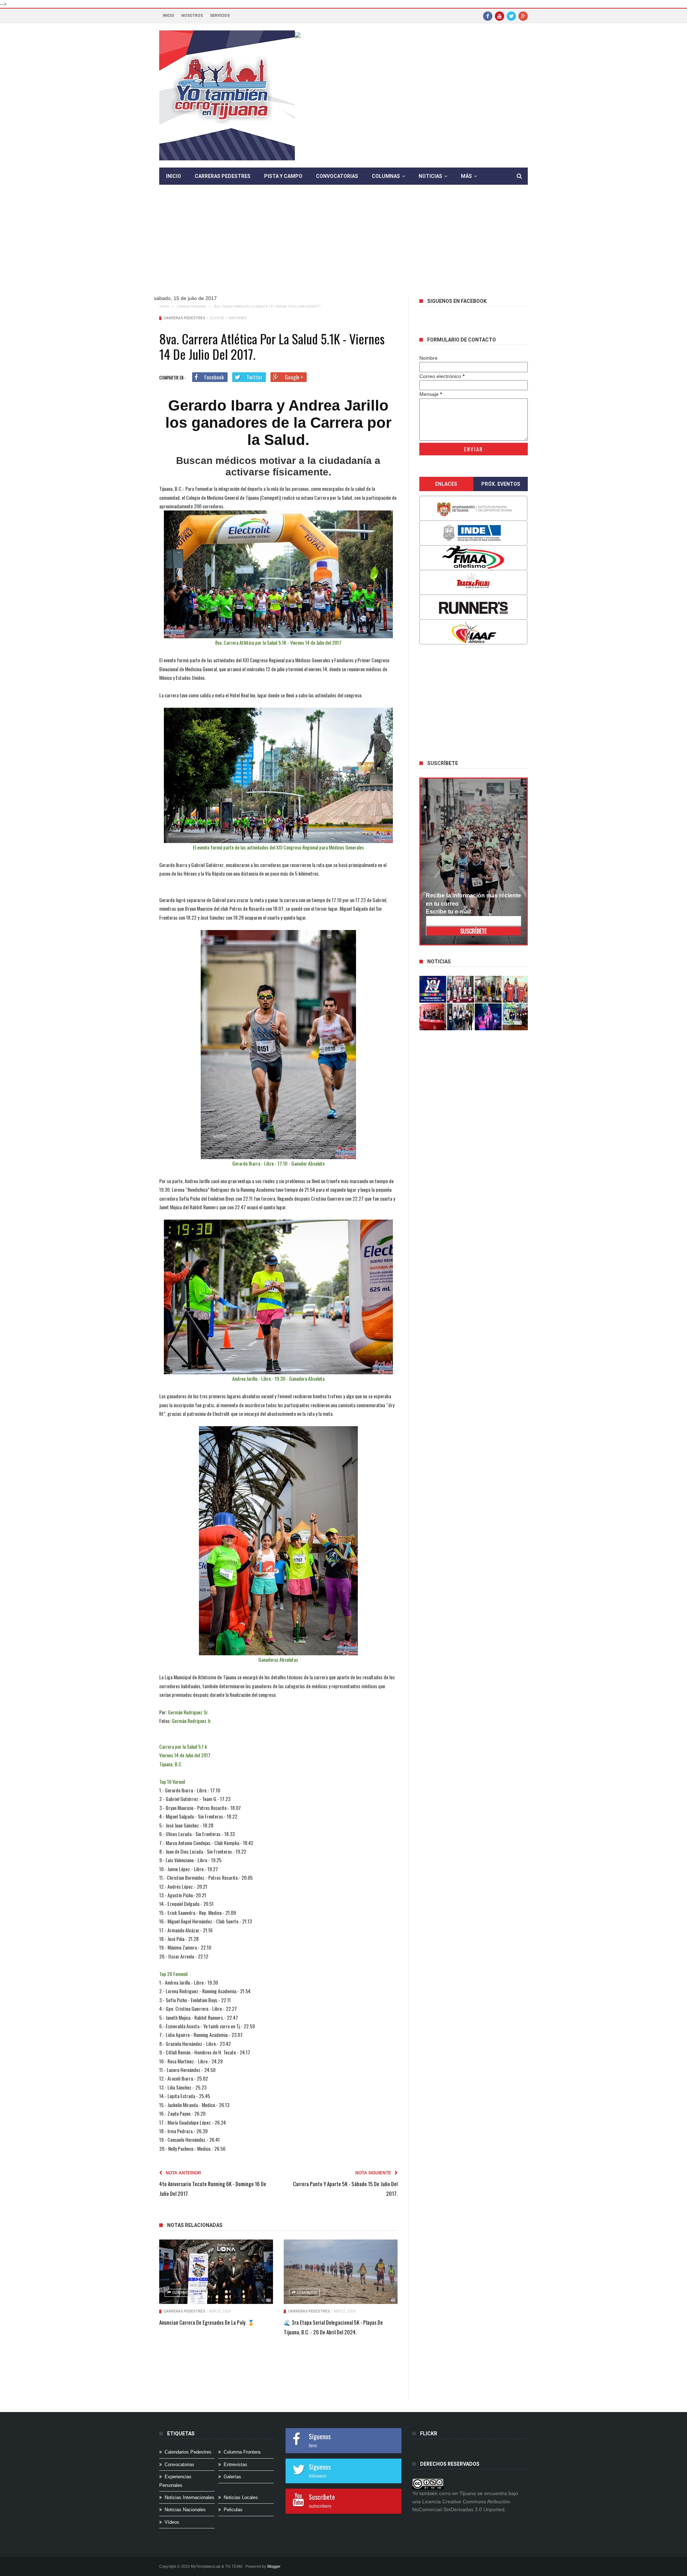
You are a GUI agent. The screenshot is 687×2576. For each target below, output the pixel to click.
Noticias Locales (241, 2497)
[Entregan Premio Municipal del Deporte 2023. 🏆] (488, 1017)
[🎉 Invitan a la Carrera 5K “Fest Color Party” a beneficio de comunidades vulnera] (488, 989)
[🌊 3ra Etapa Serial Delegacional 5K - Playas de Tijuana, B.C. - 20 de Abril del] (341, 2272)
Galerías (232, 2477)
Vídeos (172, 2522)
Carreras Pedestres (223, 176)
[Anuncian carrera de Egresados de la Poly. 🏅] (216, 2272)
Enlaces (446, 484)
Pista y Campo (283, 176)
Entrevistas (235, 2464)
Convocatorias (337, 176)
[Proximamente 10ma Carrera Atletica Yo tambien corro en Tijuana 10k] (433, 989)
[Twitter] (511, 16)
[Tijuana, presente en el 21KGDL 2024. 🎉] (461, 1017)
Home (164, 306)
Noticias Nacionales (185, 2510)
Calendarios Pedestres (188, 2452)
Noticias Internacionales (189, 2497)
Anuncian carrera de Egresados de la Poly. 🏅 (207, 2322)
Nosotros (192, 16)
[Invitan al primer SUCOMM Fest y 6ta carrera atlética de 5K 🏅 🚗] (516, 989)
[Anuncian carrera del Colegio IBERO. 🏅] (433, 1017)
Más (466, 176)
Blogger (274, 2566)
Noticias (430, 176)
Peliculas (233, 2510)
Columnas (386, 176)
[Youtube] (500, 16)
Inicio (169, 16)
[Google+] (523, 16)
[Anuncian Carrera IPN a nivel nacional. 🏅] (461, 989)
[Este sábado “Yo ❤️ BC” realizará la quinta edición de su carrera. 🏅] (516, 1017)
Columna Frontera (242, 2452)
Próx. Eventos (501, 484)
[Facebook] (488, 16)
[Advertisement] (343, 246)
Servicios (220, 16)
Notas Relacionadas (195, 2225)
